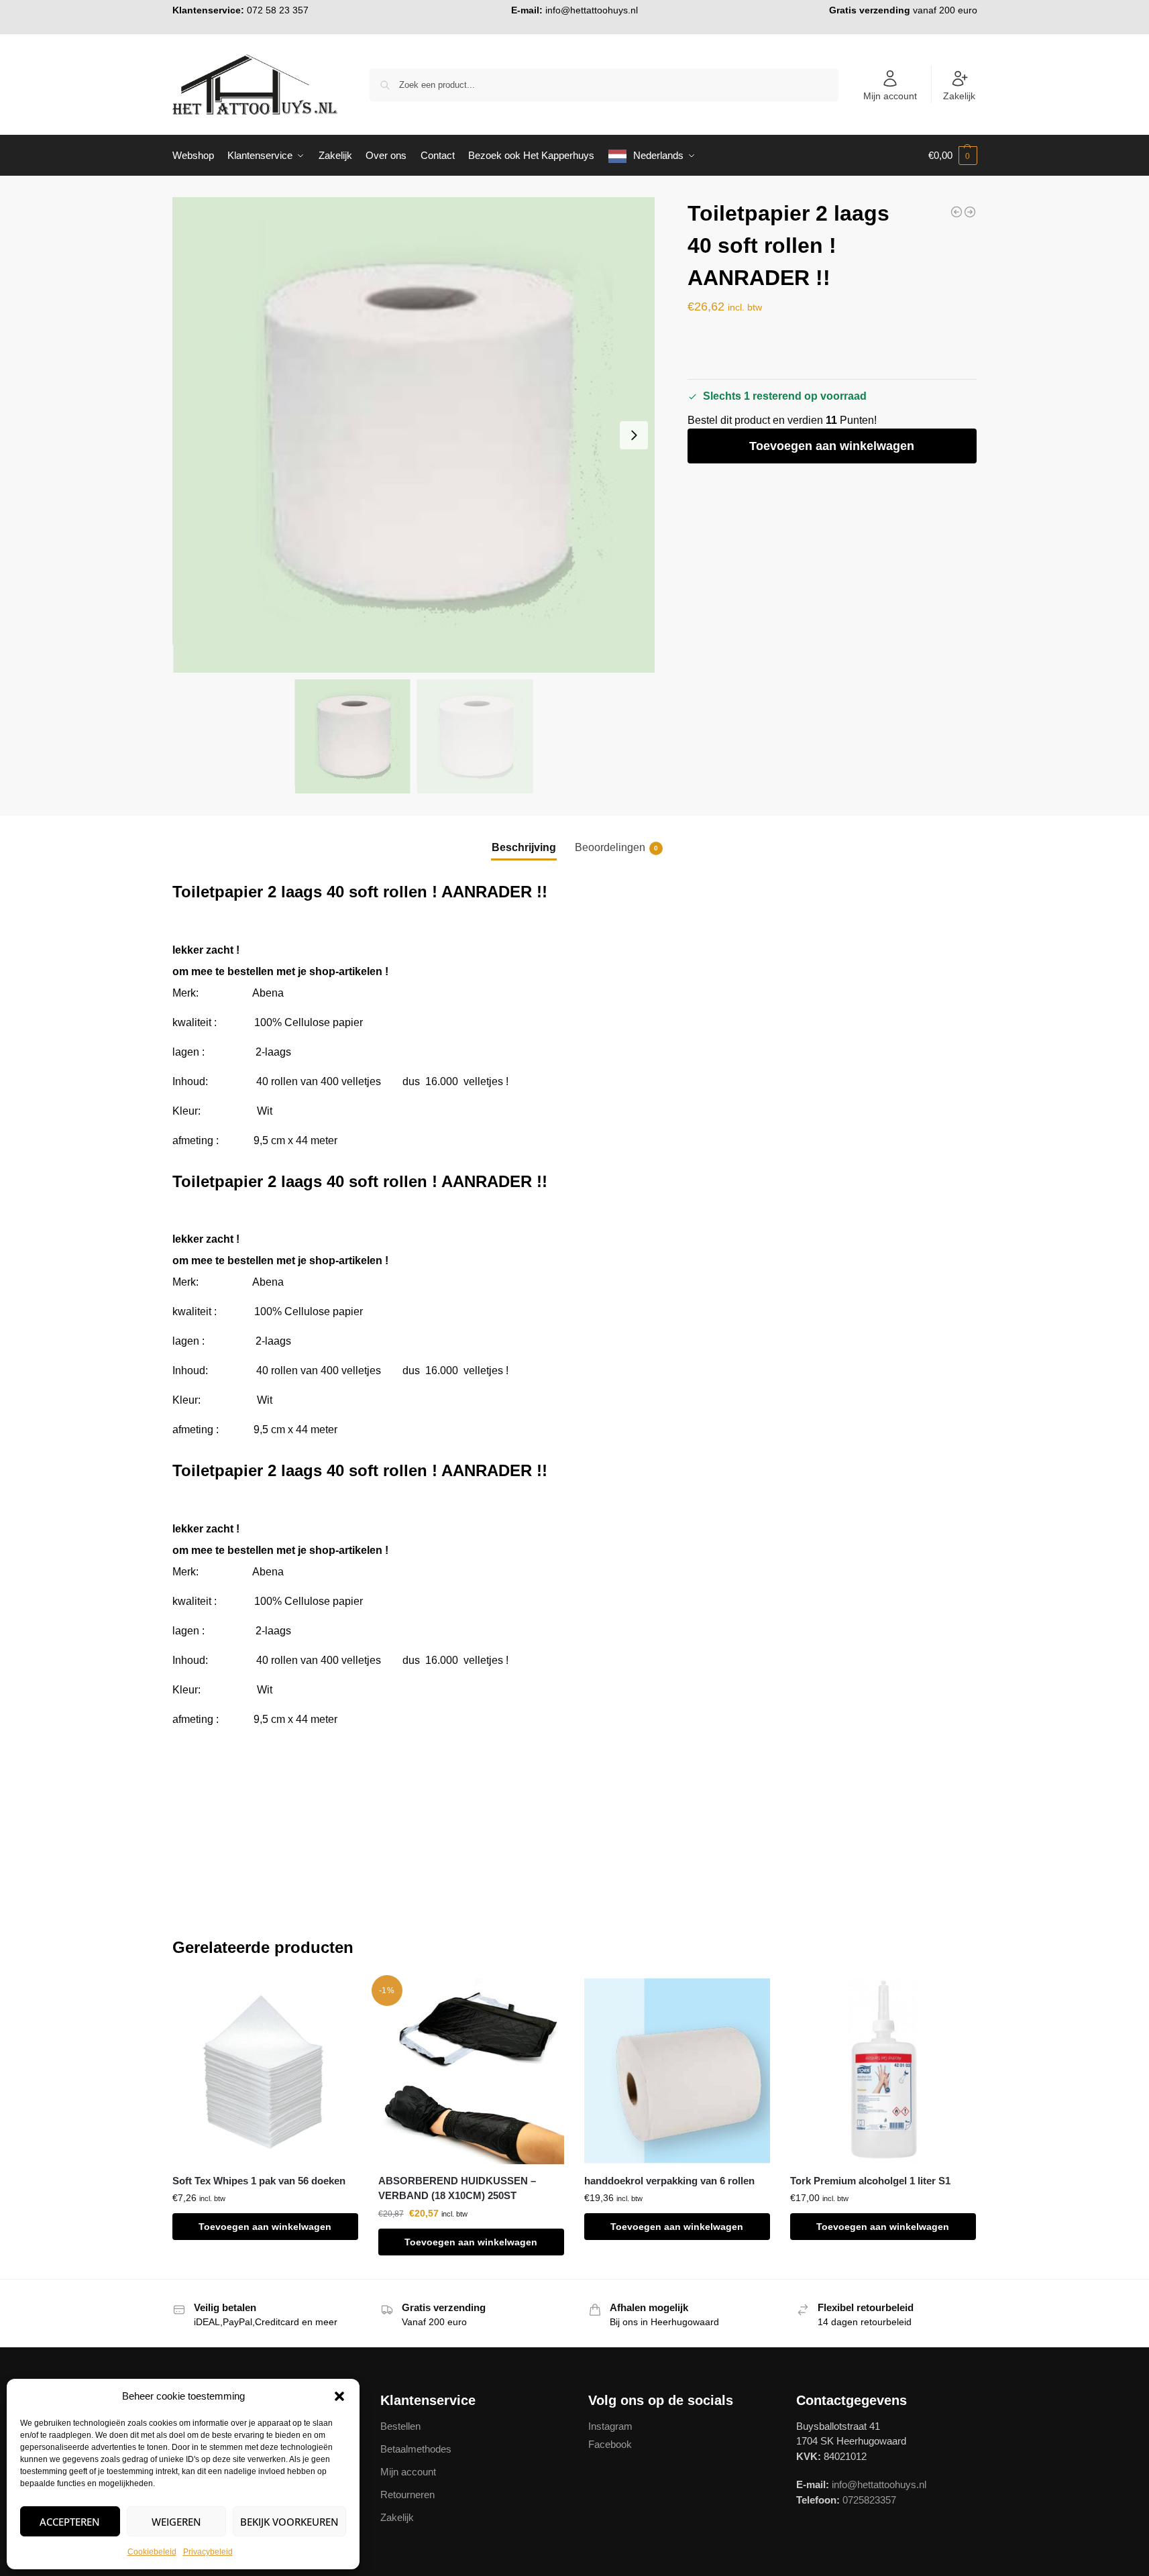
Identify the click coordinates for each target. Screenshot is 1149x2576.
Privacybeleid (208, 2552)
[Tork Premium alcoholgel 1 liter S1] (883, 2071)
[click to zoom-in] (414, 435)
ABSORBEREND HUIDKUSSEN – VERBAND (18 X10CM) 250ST (457, 2188)
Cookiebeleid (152, 2552)
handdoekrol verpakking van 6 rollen (669, 2181)
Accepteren (70, 2522)
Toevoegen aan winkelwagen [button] (265, 2227)
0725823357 (869, 2500)
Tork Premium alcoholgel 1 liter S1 (870, 2181)
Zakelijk (959, 96)
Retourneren (407, 2495)
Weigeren (176, 2522)
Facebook (610, 2444)
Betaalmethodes (416, 2449)
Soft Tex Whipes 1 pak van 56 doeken (259, 2181)
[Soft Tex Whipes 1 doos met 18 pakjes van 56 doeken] (970, 212)
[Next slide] (634, 435)
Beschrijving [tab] (524, 847)
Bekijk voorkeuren (289, 2522)
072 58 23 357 (278, 10)
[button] (339, 2396)
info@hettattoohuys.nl (592, 10)
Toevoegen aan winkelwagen (832, 446)
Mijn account (890, 96)
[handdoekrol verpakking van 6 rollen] (677, 2071)
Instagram (610, 2426)
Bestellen (400, 2426)
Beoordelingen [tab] (616, 847)
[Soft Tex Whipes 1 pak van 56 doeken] (265, 2071)
